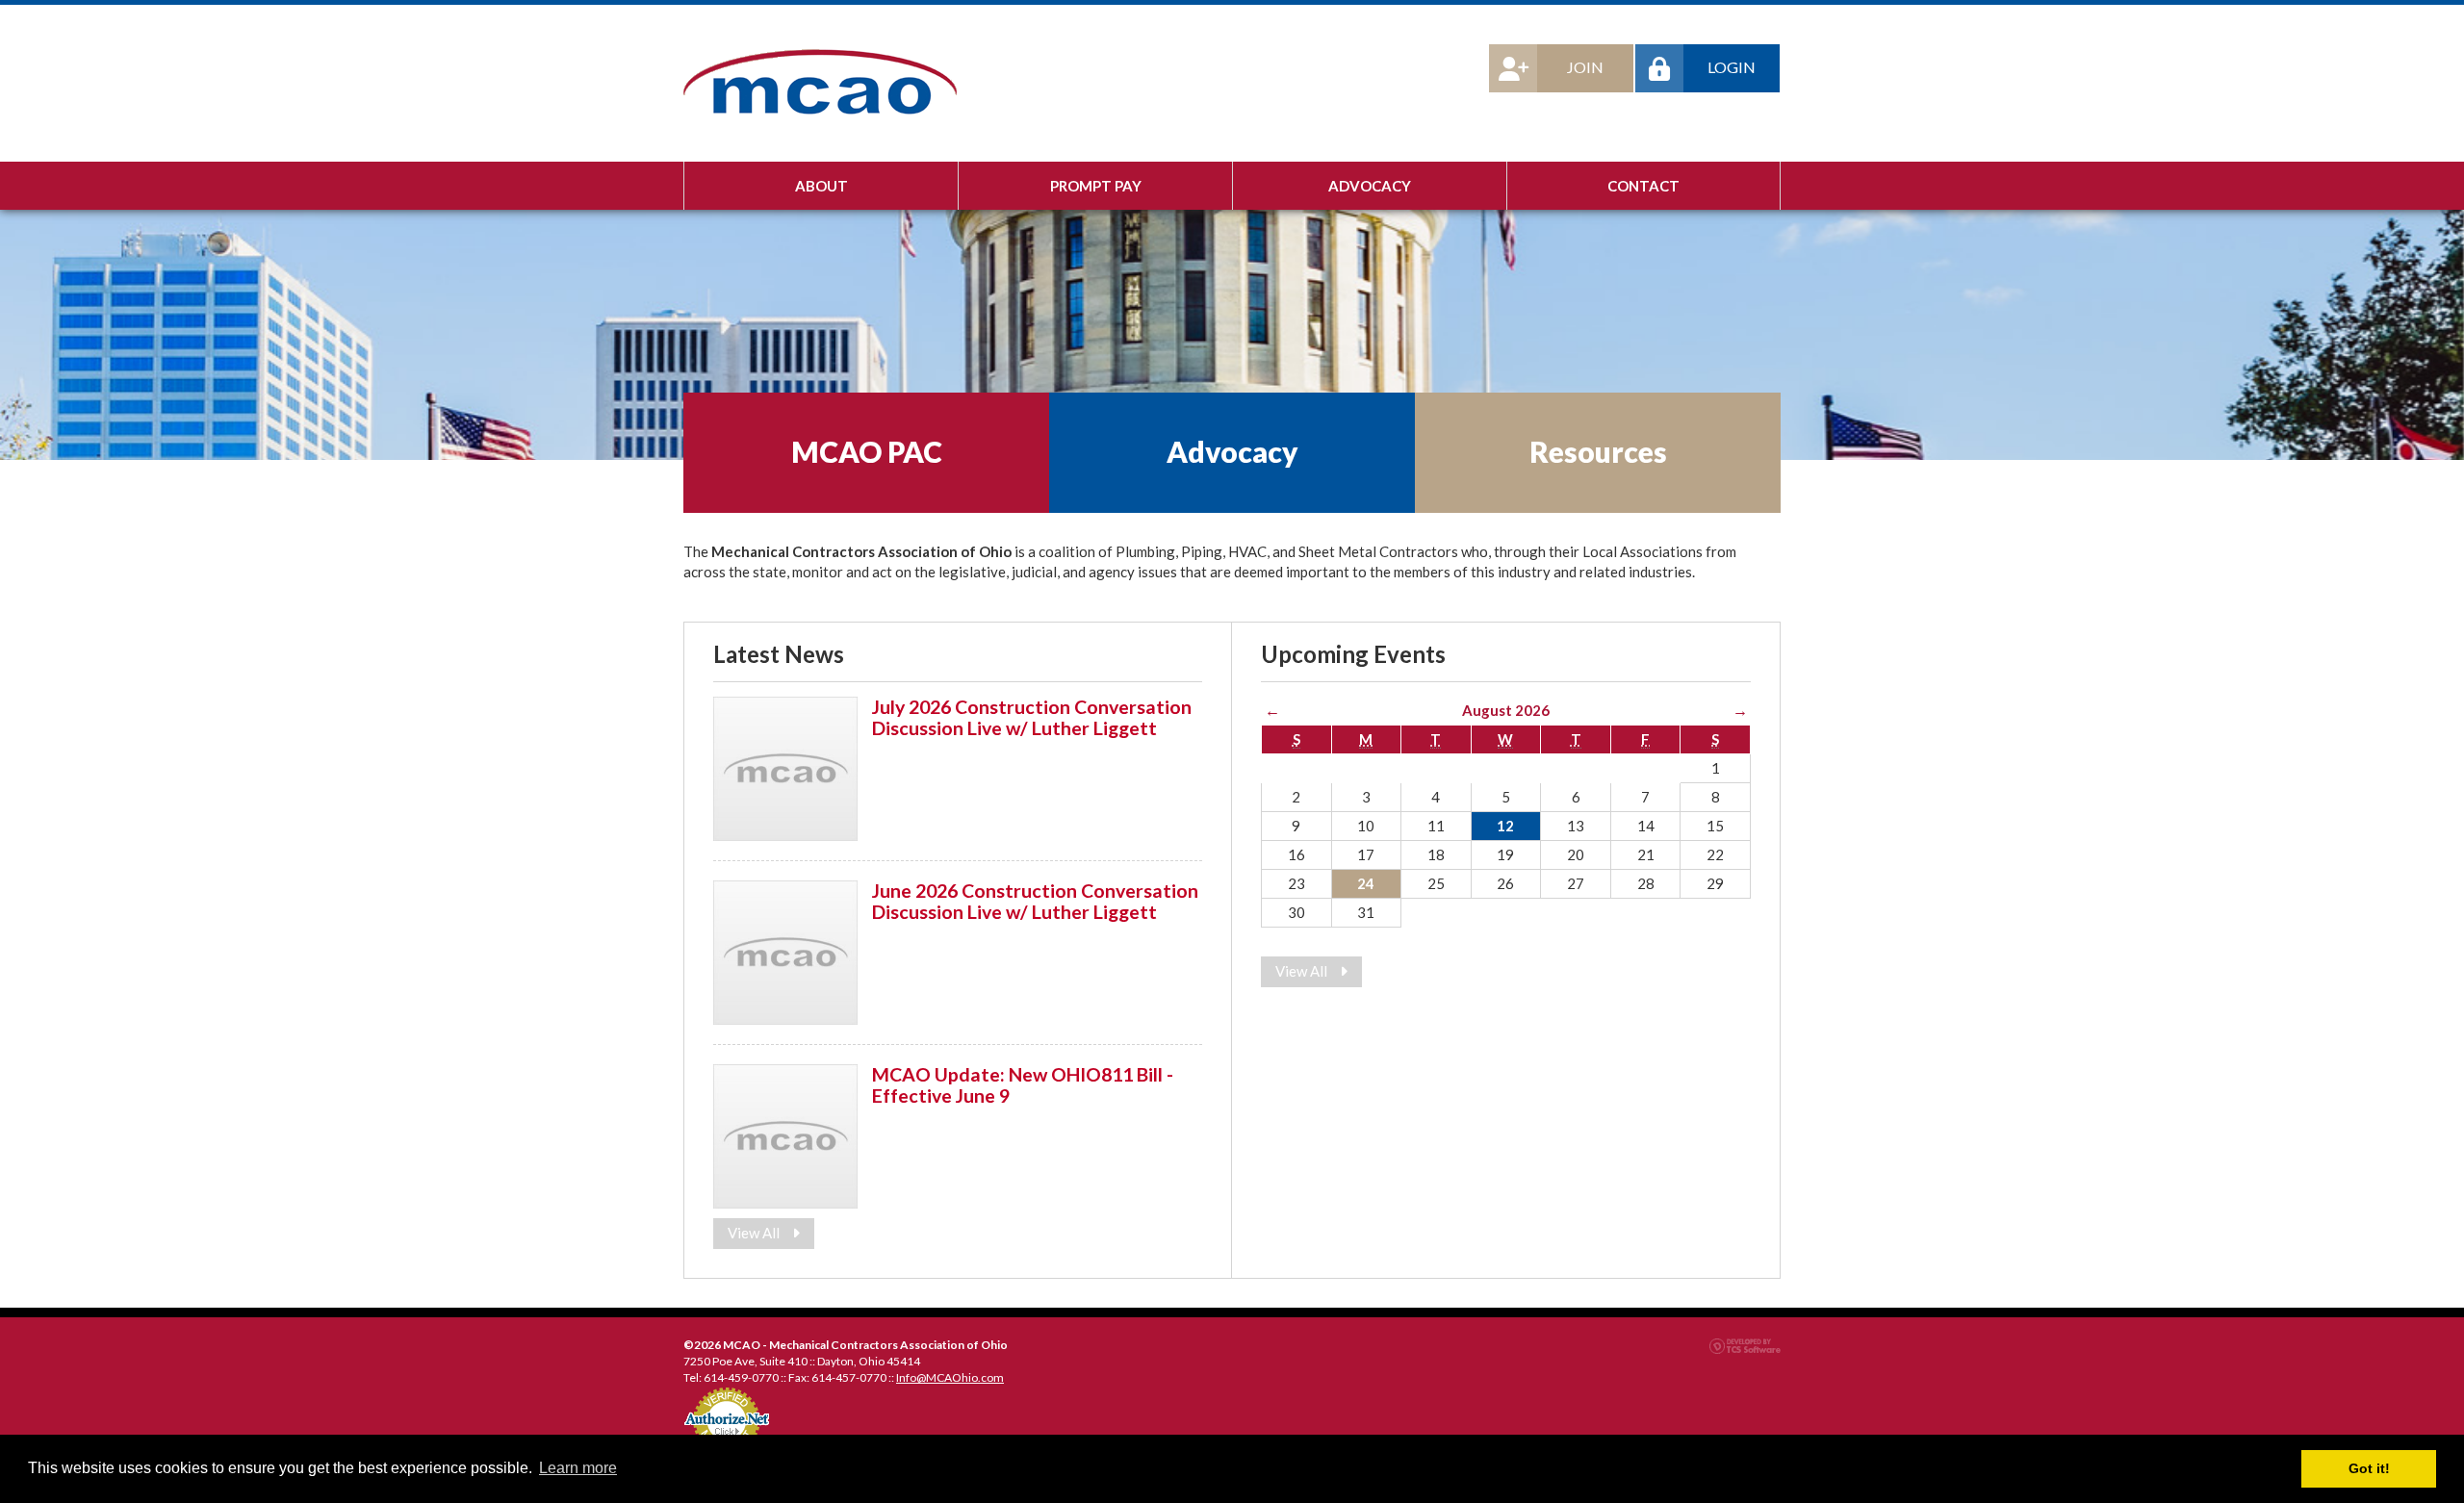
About (821, 186)
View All (755, 1233)
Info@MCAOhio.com (950, 1377)
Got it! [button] (2369, 1468)
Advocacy (1370, 186)
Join (1585, 67)
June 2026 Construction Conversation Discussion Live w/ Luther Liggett (1035, 901)
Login (1732, 67)
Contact (1643, 186)
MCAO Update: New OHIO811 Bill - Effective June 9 (1023, 1084)
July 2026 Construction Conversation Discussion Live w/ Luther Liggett (1032, 717)
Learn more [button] (578, 1468)
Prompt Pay (1096, 186)
